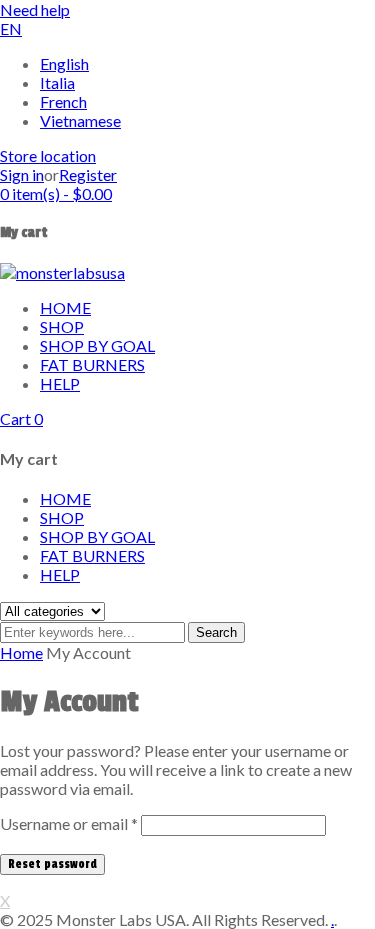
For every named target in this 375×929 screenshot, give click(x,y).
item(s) (56, 193)
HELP (60, 574)
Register (88, 174)
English (64, 63)
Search (216, 632)
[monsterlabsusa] (62, 272)
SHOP (62, 517)
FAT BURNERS (92, 555)
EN (11, 28)
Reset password (52, 864)
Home (21, 652)
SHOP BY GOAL (97, 536)
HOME (65, 498)
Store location (48, 155)
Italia (57, 82)
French (63, 101)
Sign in (22, 174)
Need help (35, 9)
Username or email (69, 823)
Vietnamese (80, 120)
